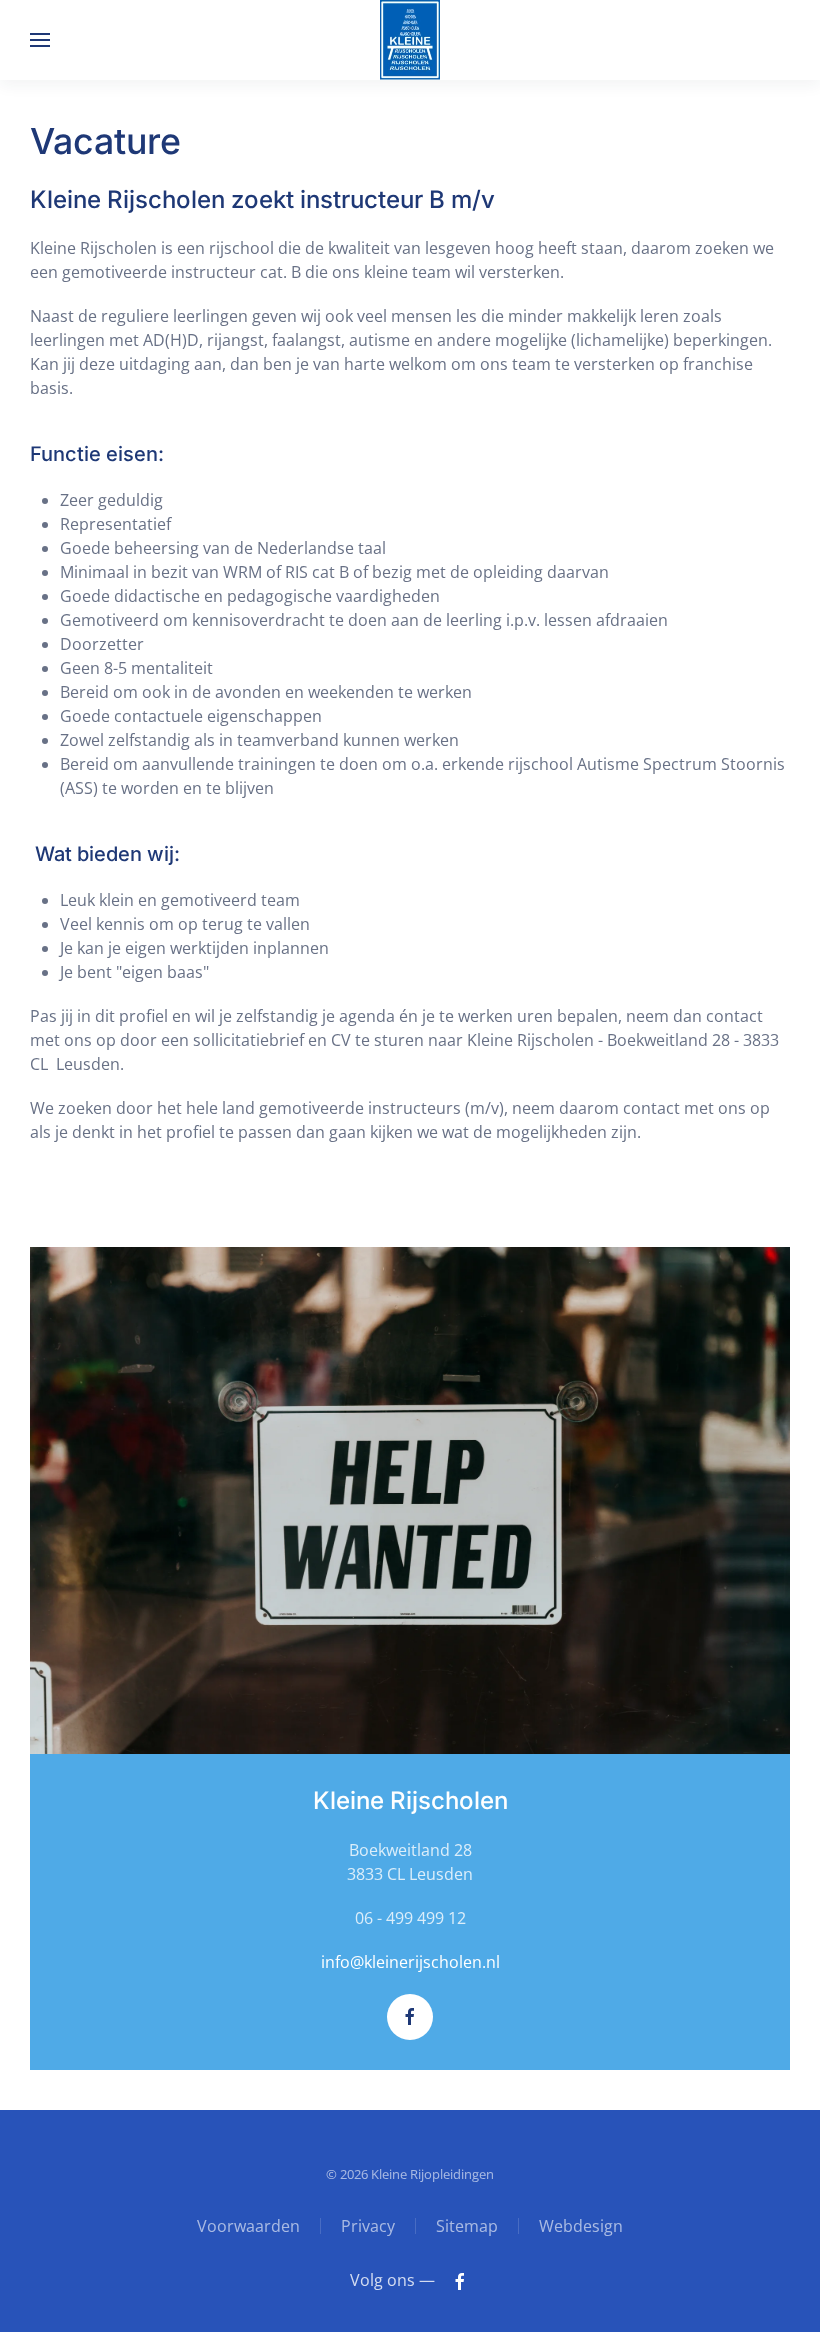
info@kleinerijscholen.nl (410, 1962)
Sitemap (467, 2226)
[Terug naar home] (410, 40)
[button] (40, 40)
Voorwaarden (248, 2226)
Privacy (368, 2226)
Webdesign (581, 2226)
